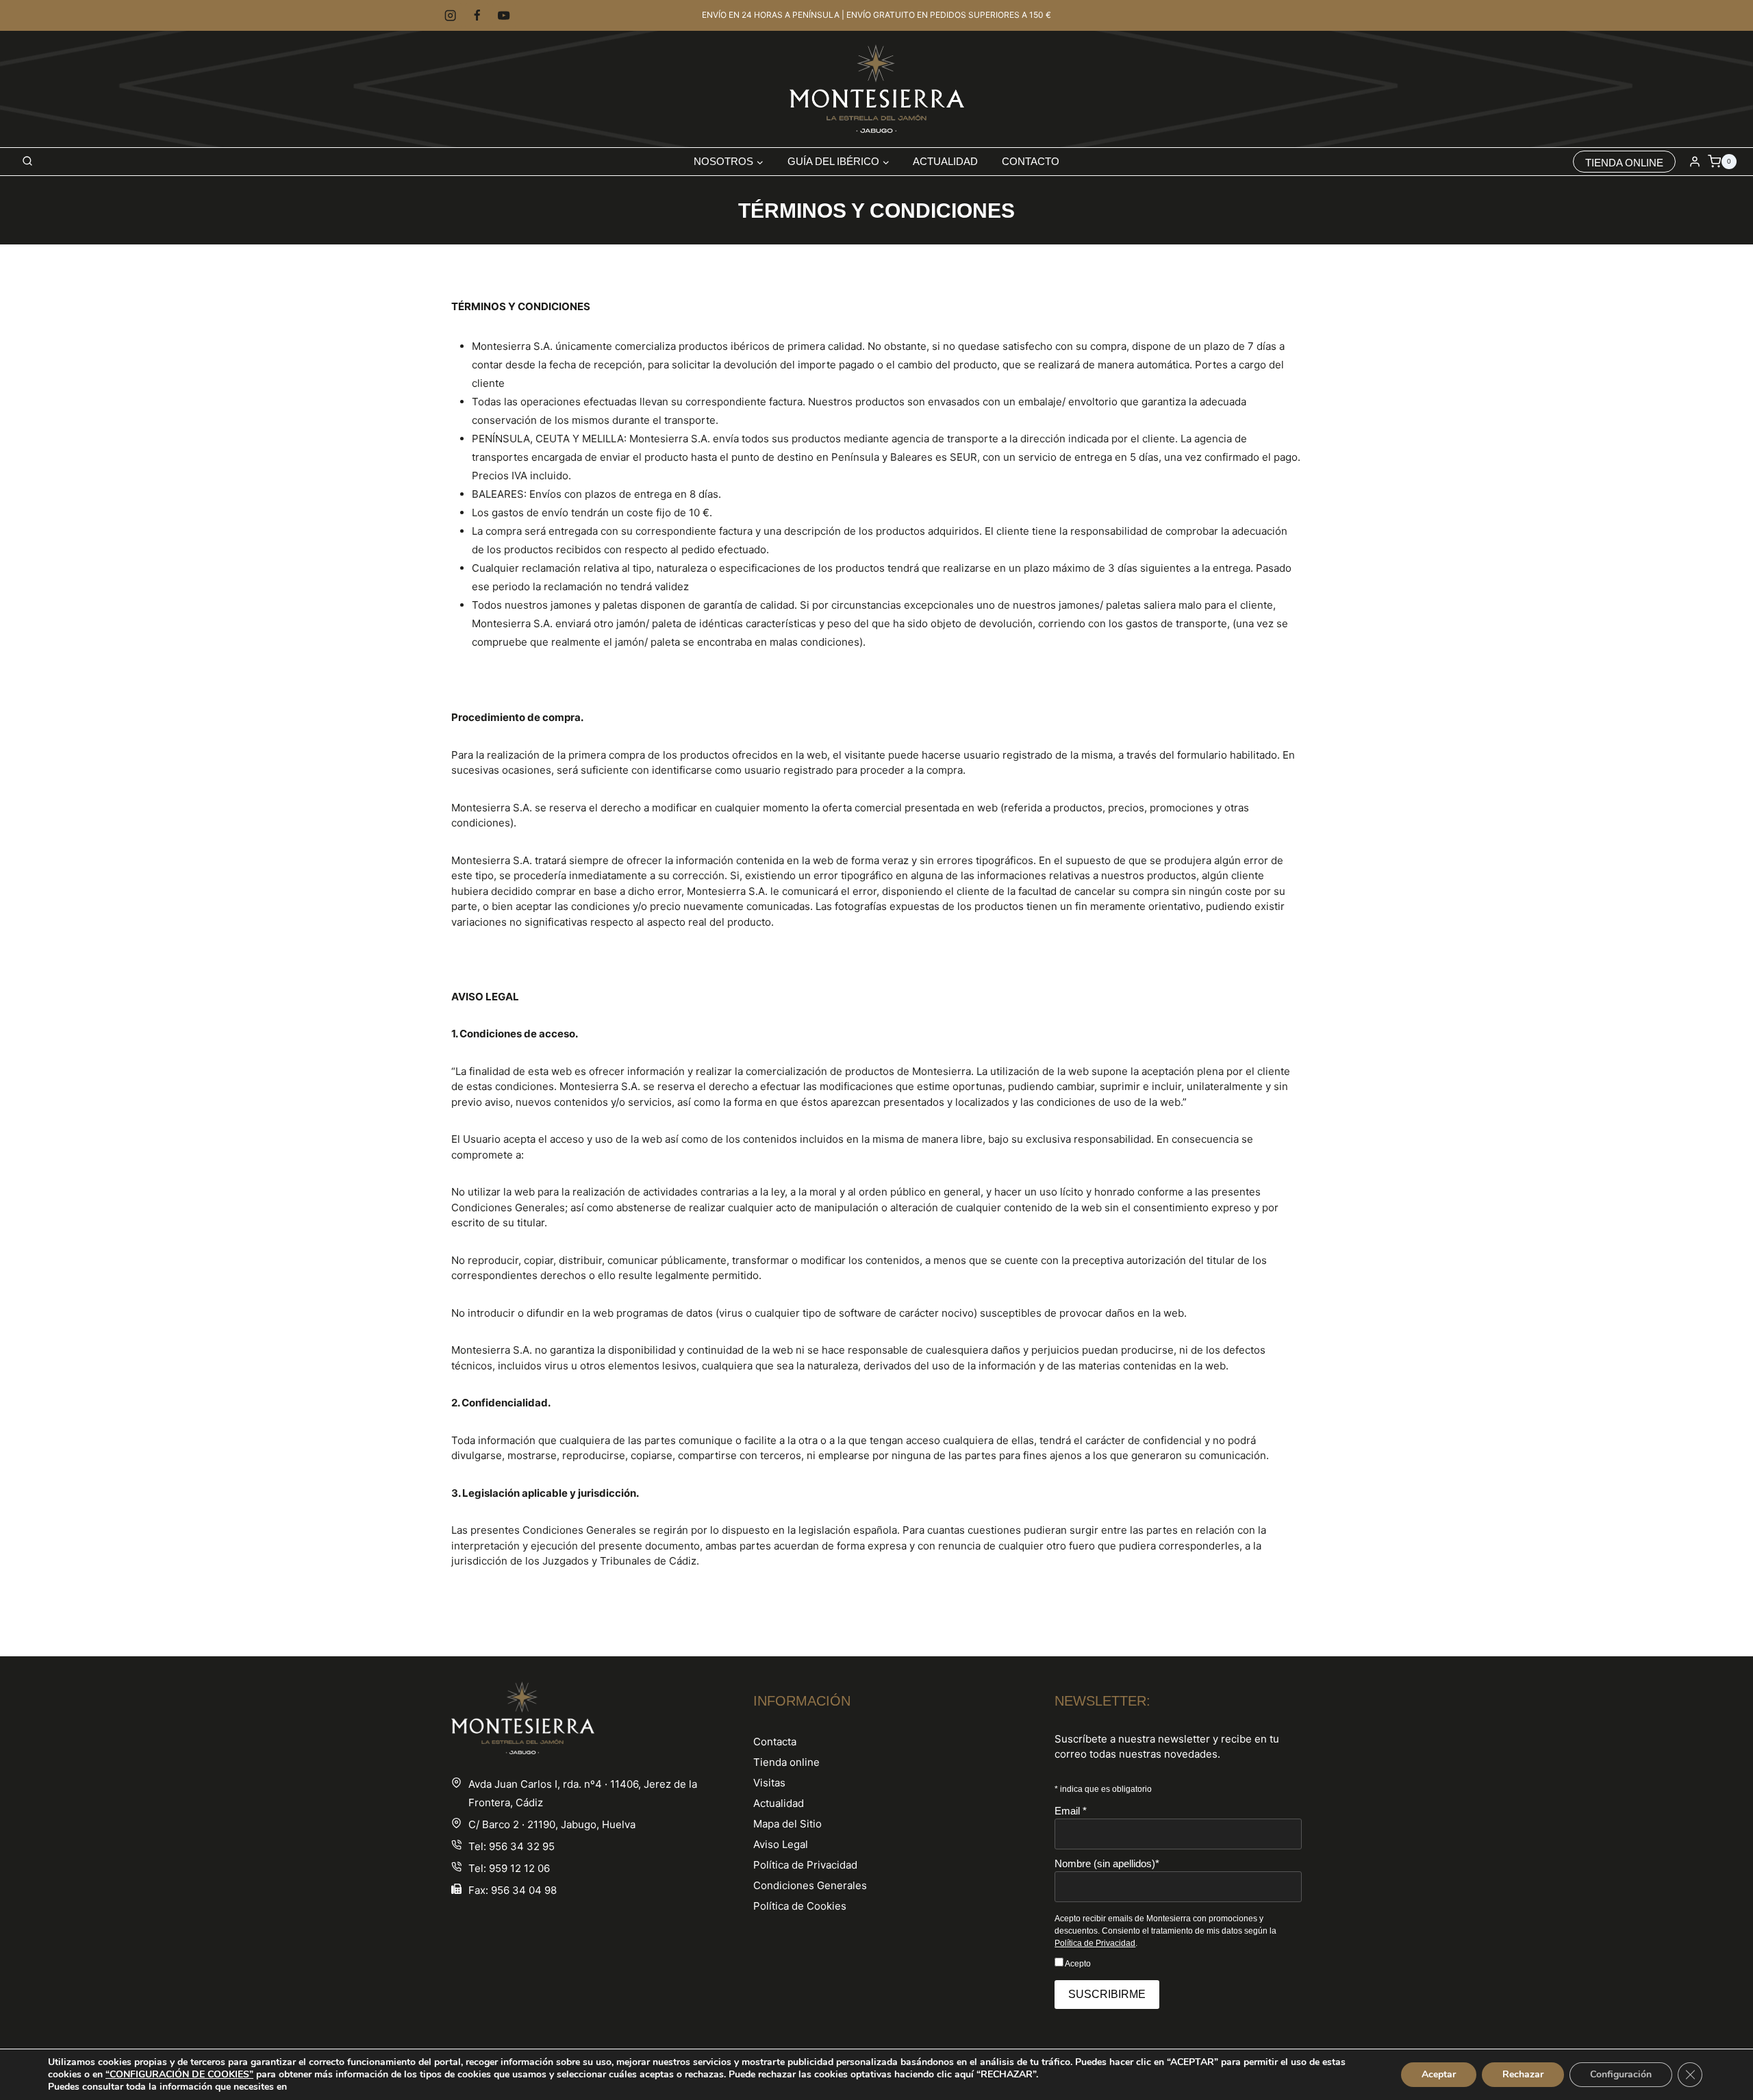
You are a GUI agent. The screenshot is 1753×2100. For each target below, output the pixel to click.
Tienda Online (1624, 163)
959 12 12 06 (519, 1868)
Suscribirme (1107, 1994)
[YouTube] (504, 15)
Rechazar (1523, 2074)
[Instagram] (450, 15)
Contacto (1031, 161)
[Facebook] (477, 15)
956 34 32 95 (522, 1846)
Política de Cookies (800, 1906)
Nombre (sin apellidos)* (1107, 1863)
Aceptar (1439, 2074)
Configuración (1621, 2074)
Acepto (1077, 1964)
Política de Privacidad (805, 1865)
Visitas (769, 1783)
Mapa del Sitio (787, 1824)
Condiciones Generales (810, 1885)
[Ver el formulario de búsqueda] (27, 162)
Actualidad (945, 161)
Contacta (775, 1742)
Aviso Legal (781, 1844)
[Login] (1695, 162)
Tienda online (786, 1762)
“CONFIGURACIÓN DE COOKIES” (179, 2075)
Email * (1071, 1811)
